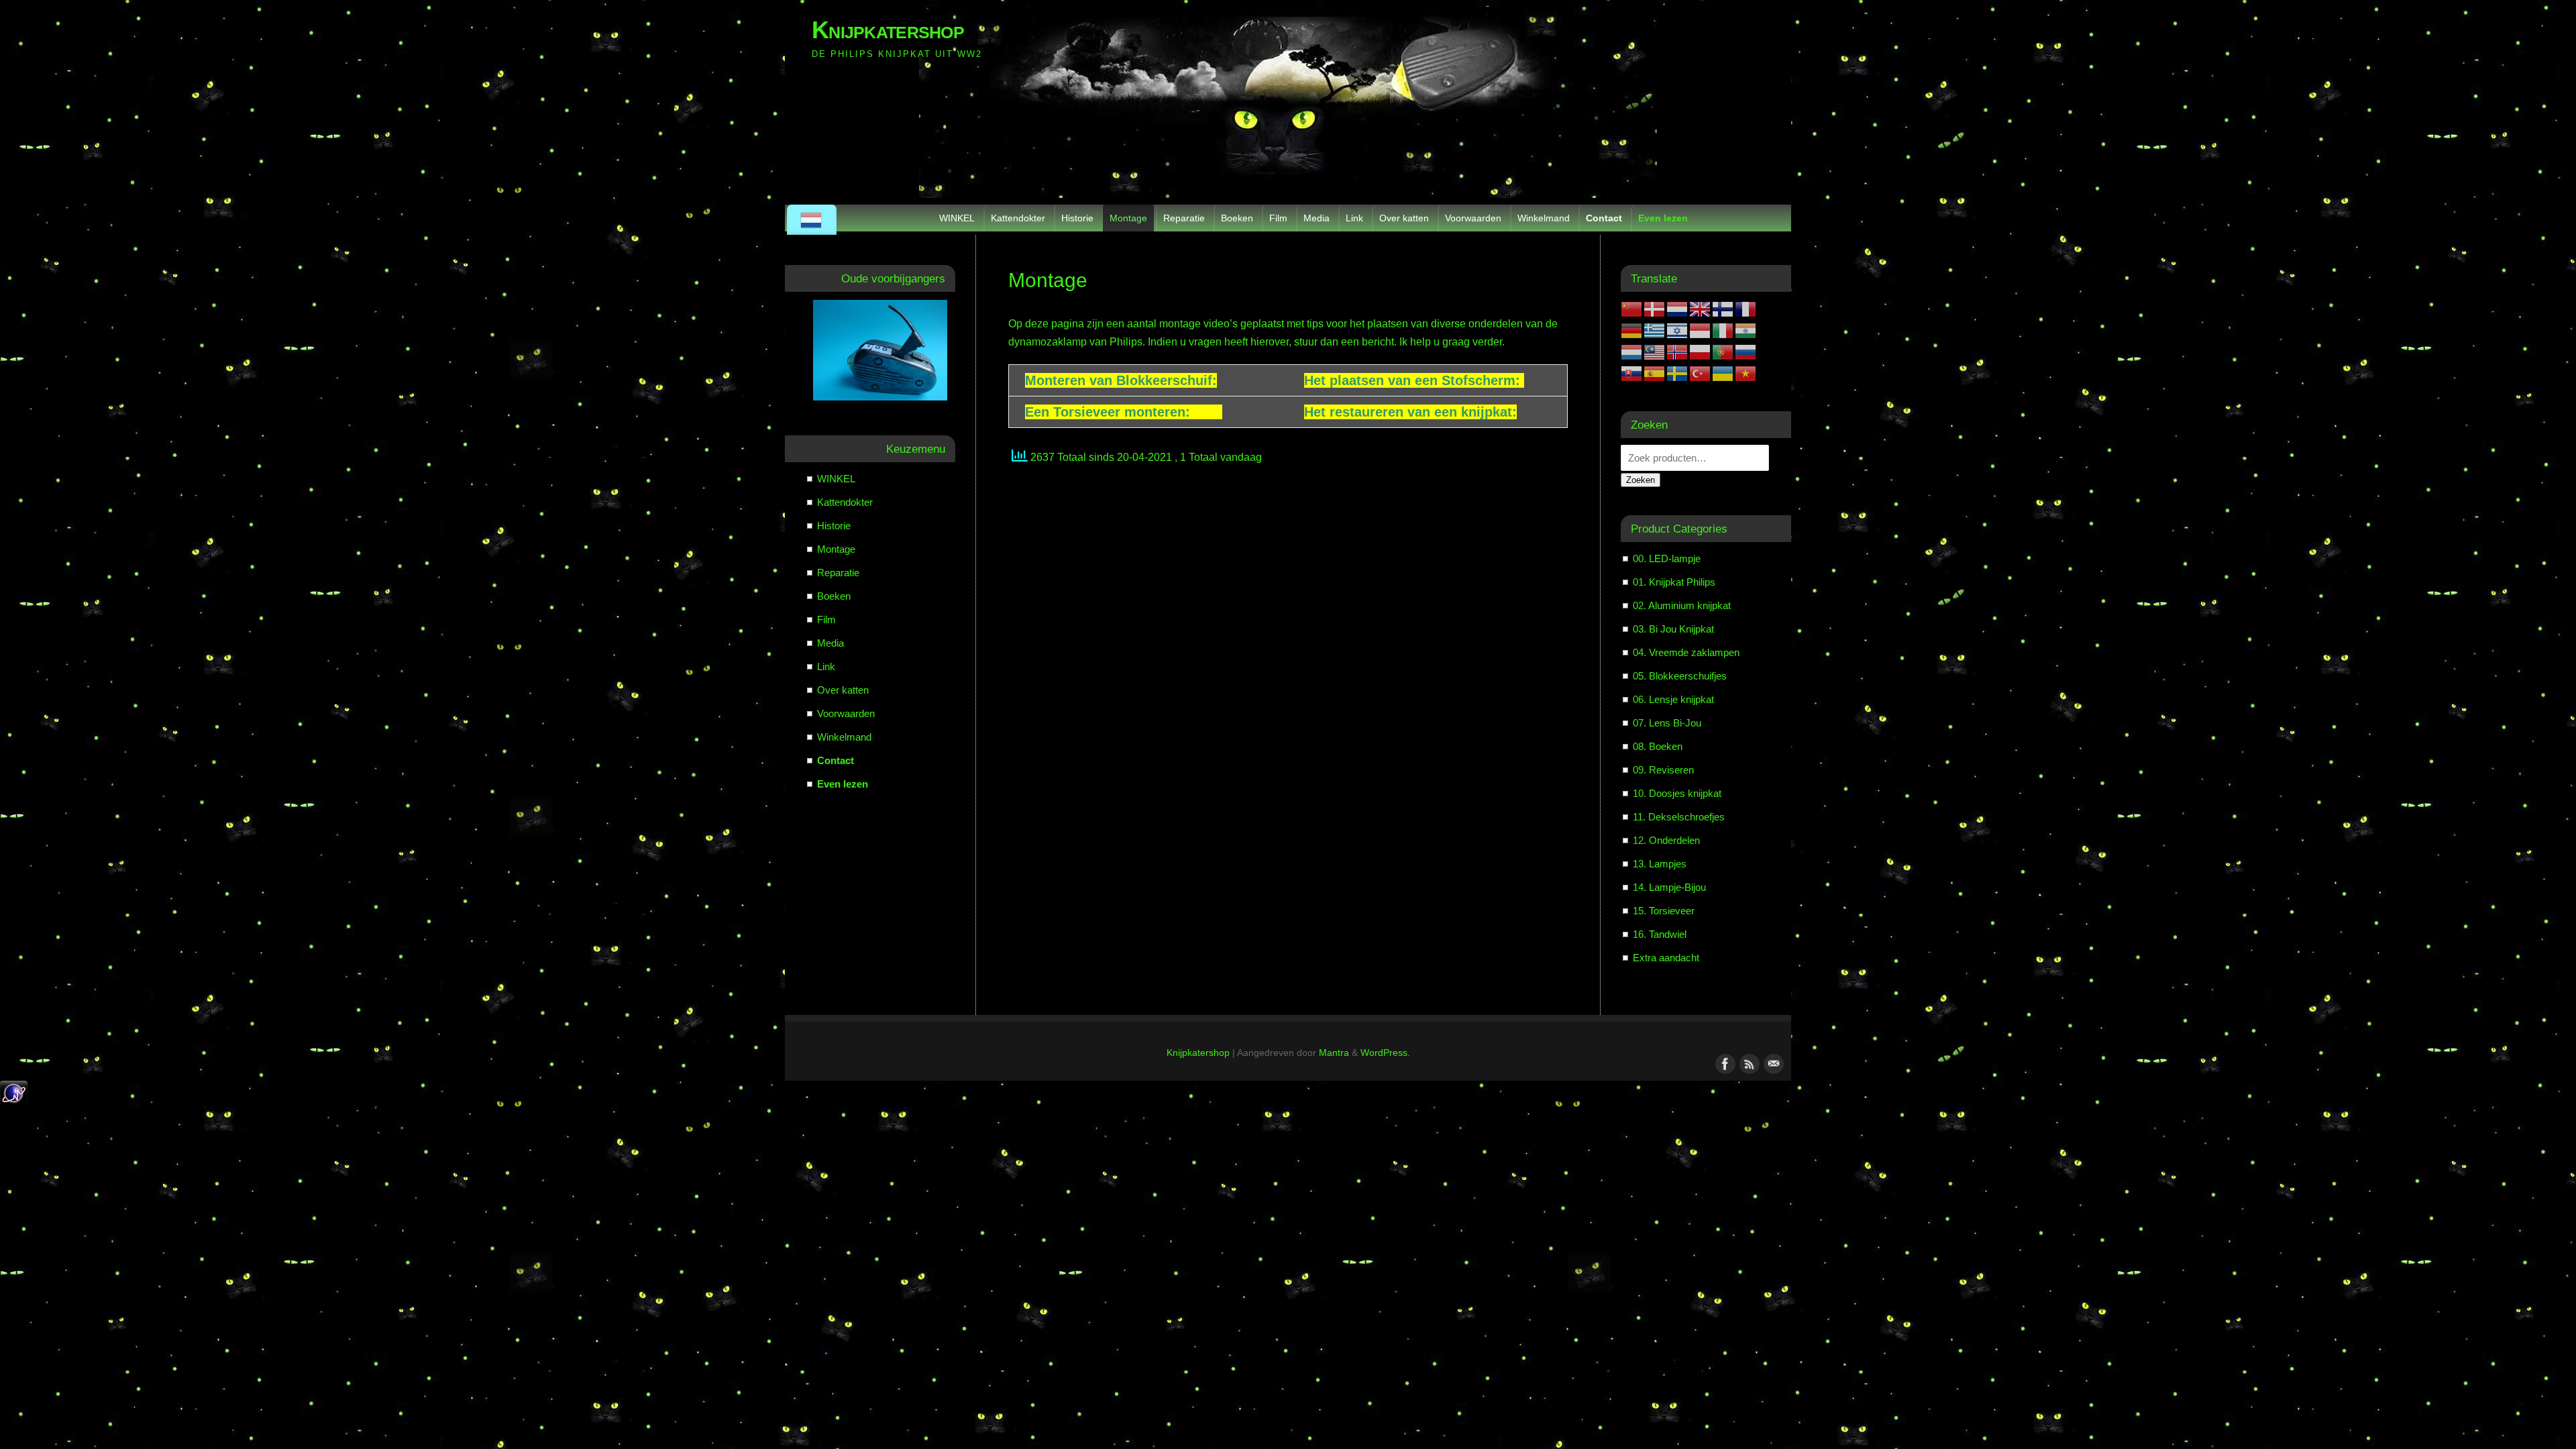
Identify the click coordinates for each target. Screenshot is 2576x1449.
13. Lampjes (1660, 864)
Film (1278, 218)
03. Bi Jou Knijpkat (1673, 629)
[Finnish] (1723, 308)
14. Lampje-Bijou (1669, 887)
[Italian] (1723, 330)
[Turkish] (1701, 373)
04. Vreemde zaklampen (1686, 652)
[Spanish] (1655, 373)
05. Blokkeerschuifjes (1680, 676)
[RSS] (1748, 1063)
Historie (1077, 218)
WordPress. (1385, 1053)
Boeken (1237, 218)
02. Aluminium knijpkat (1682, 605)
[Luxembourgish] (1632, 351)
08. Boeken (1658, 746)
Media (1317, 218)
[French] (1746, 308)
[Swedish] (1678, 373)
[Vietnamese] (1746, 373)
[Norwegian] (1678, 351)
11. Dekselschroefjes (1679, 817)
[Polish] (1701, 351)
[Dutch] (812, 220)
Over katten (1404, 218)
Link (1354, 218)
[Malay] (1655, 351)
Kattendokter (1018, 218)
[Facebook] (1724, 1063)
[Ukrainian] (1723, 373)
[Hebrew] (1678, 330)
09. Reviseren (1663, 770)
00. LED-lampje (1667, 558)
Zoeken (1641, 480)
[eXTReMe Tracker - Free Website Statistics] (14, 1103)
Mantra (1334, 1053)
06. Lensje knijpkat (1673, 699)
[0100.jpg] (880, 350)
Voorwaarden (1473, 218)
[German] (1632, 330)
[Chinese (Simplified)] (1632, 308)
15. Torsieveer (1664, 911)
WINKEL (957, 218)
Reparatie (1184, 218)
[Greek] (1655, 330)
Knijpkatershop (888, 30)
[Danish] (1655, 308)
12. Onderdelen (1666, 840)
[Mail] (1772, 1063)
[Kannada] (1746, 330)
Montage (1128, 218)
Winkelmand (1544, 218)
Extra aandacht (1666, 958)
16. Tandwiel (1660, 934)
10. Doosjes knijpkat (1677, 793)
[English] (1701, 308)
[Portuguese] (1723, 351)
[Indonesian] (1701, 330)
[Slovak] (1632, 373)
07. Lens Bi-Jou (1667, 723)
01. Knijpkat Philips (1674, 582)
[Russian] (1746, 351)
